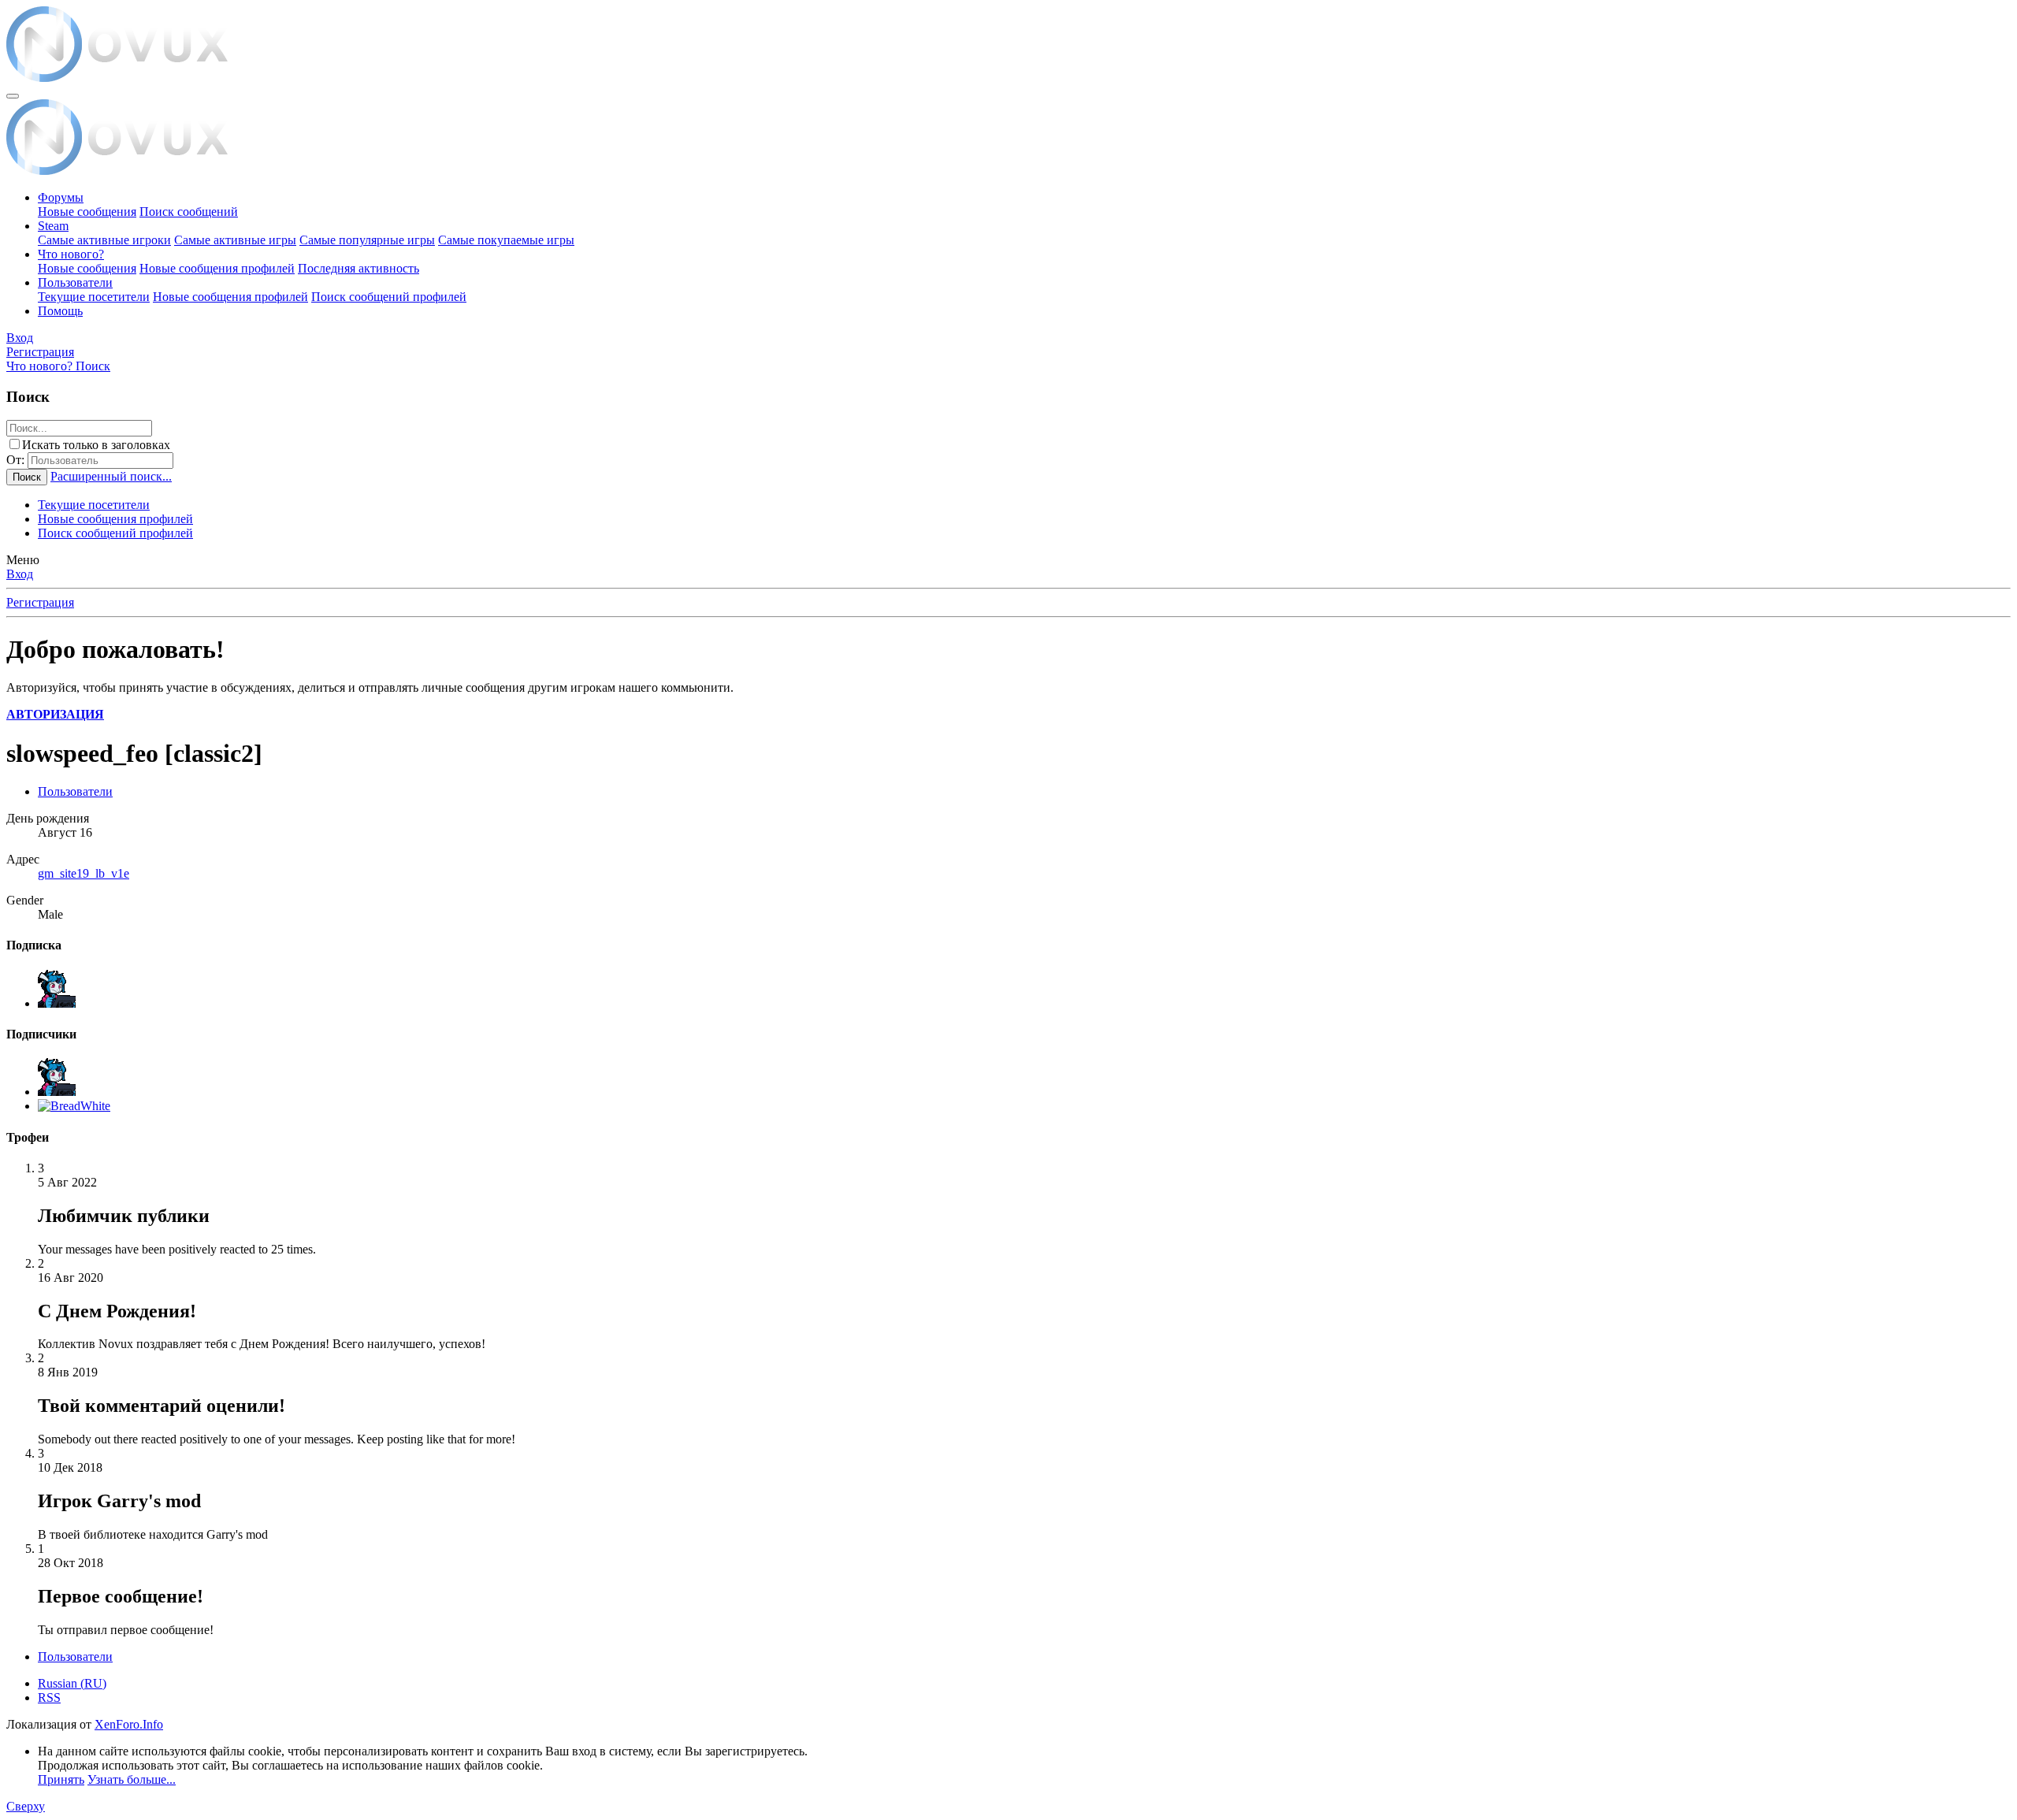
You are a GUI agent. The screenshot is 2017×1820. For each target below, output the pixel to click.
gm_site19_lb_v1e (84, 873)
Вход (20, 574)
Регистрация (40, 602)
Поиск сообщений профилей (389, 297)
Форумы (61, 197)
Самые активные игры (235, 240)
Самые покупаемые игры (506, 240)
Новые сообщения (87, 212)
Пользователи (75, 282)
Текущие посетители (94, 297)
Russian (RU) (72, 1683)
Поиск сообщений (189, 212)
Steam (53, 226)
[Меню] (13, 96)
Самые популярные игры (367, 240)
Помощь (60, 311)
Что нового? (71, 254)
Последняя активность (358, 268)
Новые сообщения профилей (217, 268)
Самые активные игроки (104, 240)
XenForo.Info (129, 1724)
